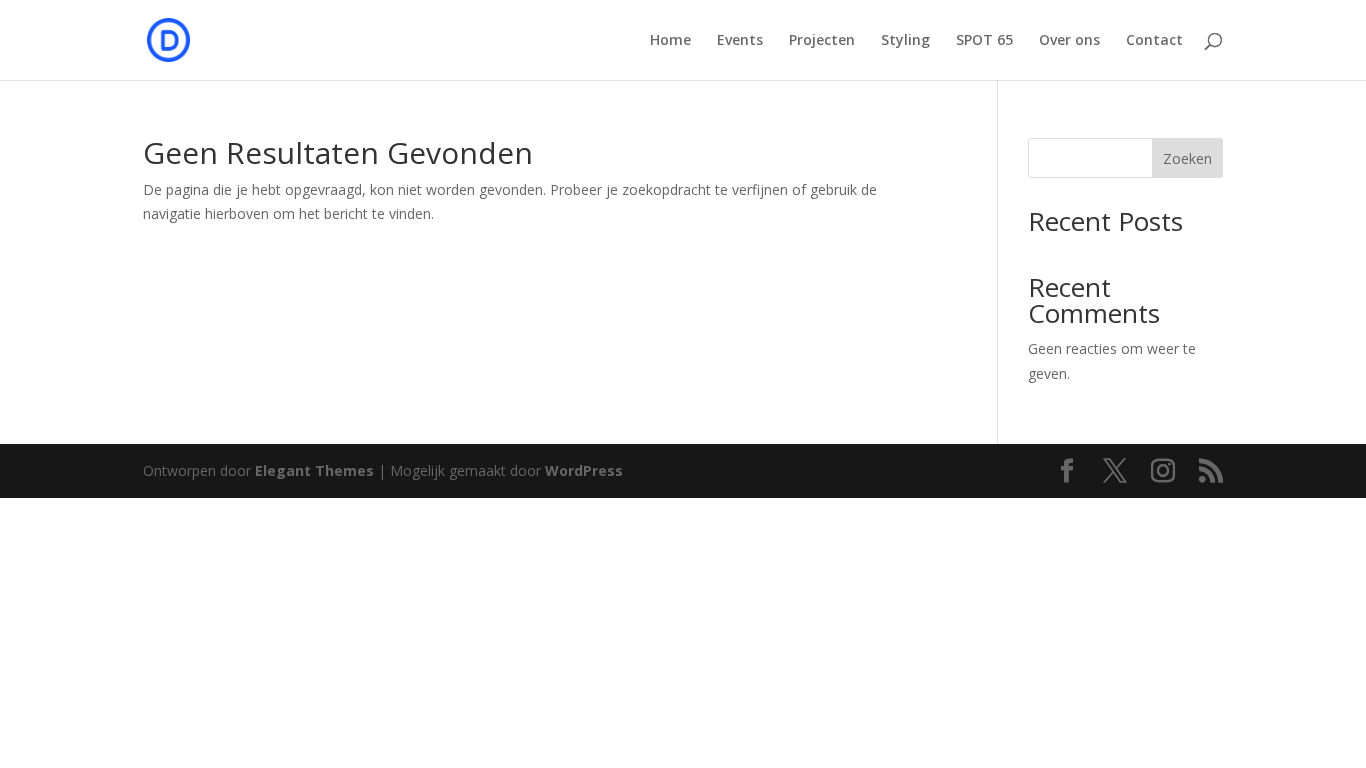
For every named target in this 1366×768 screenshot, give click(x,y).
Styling (905, 41)
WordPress (584, 470)
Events (740, 41)
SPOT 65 (984, 41)
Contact (1154, 41)
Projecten (822, 41)
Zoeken (1187, 158)
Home (670, 41)
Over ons (1069, 41)
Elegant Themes (314, 470)
